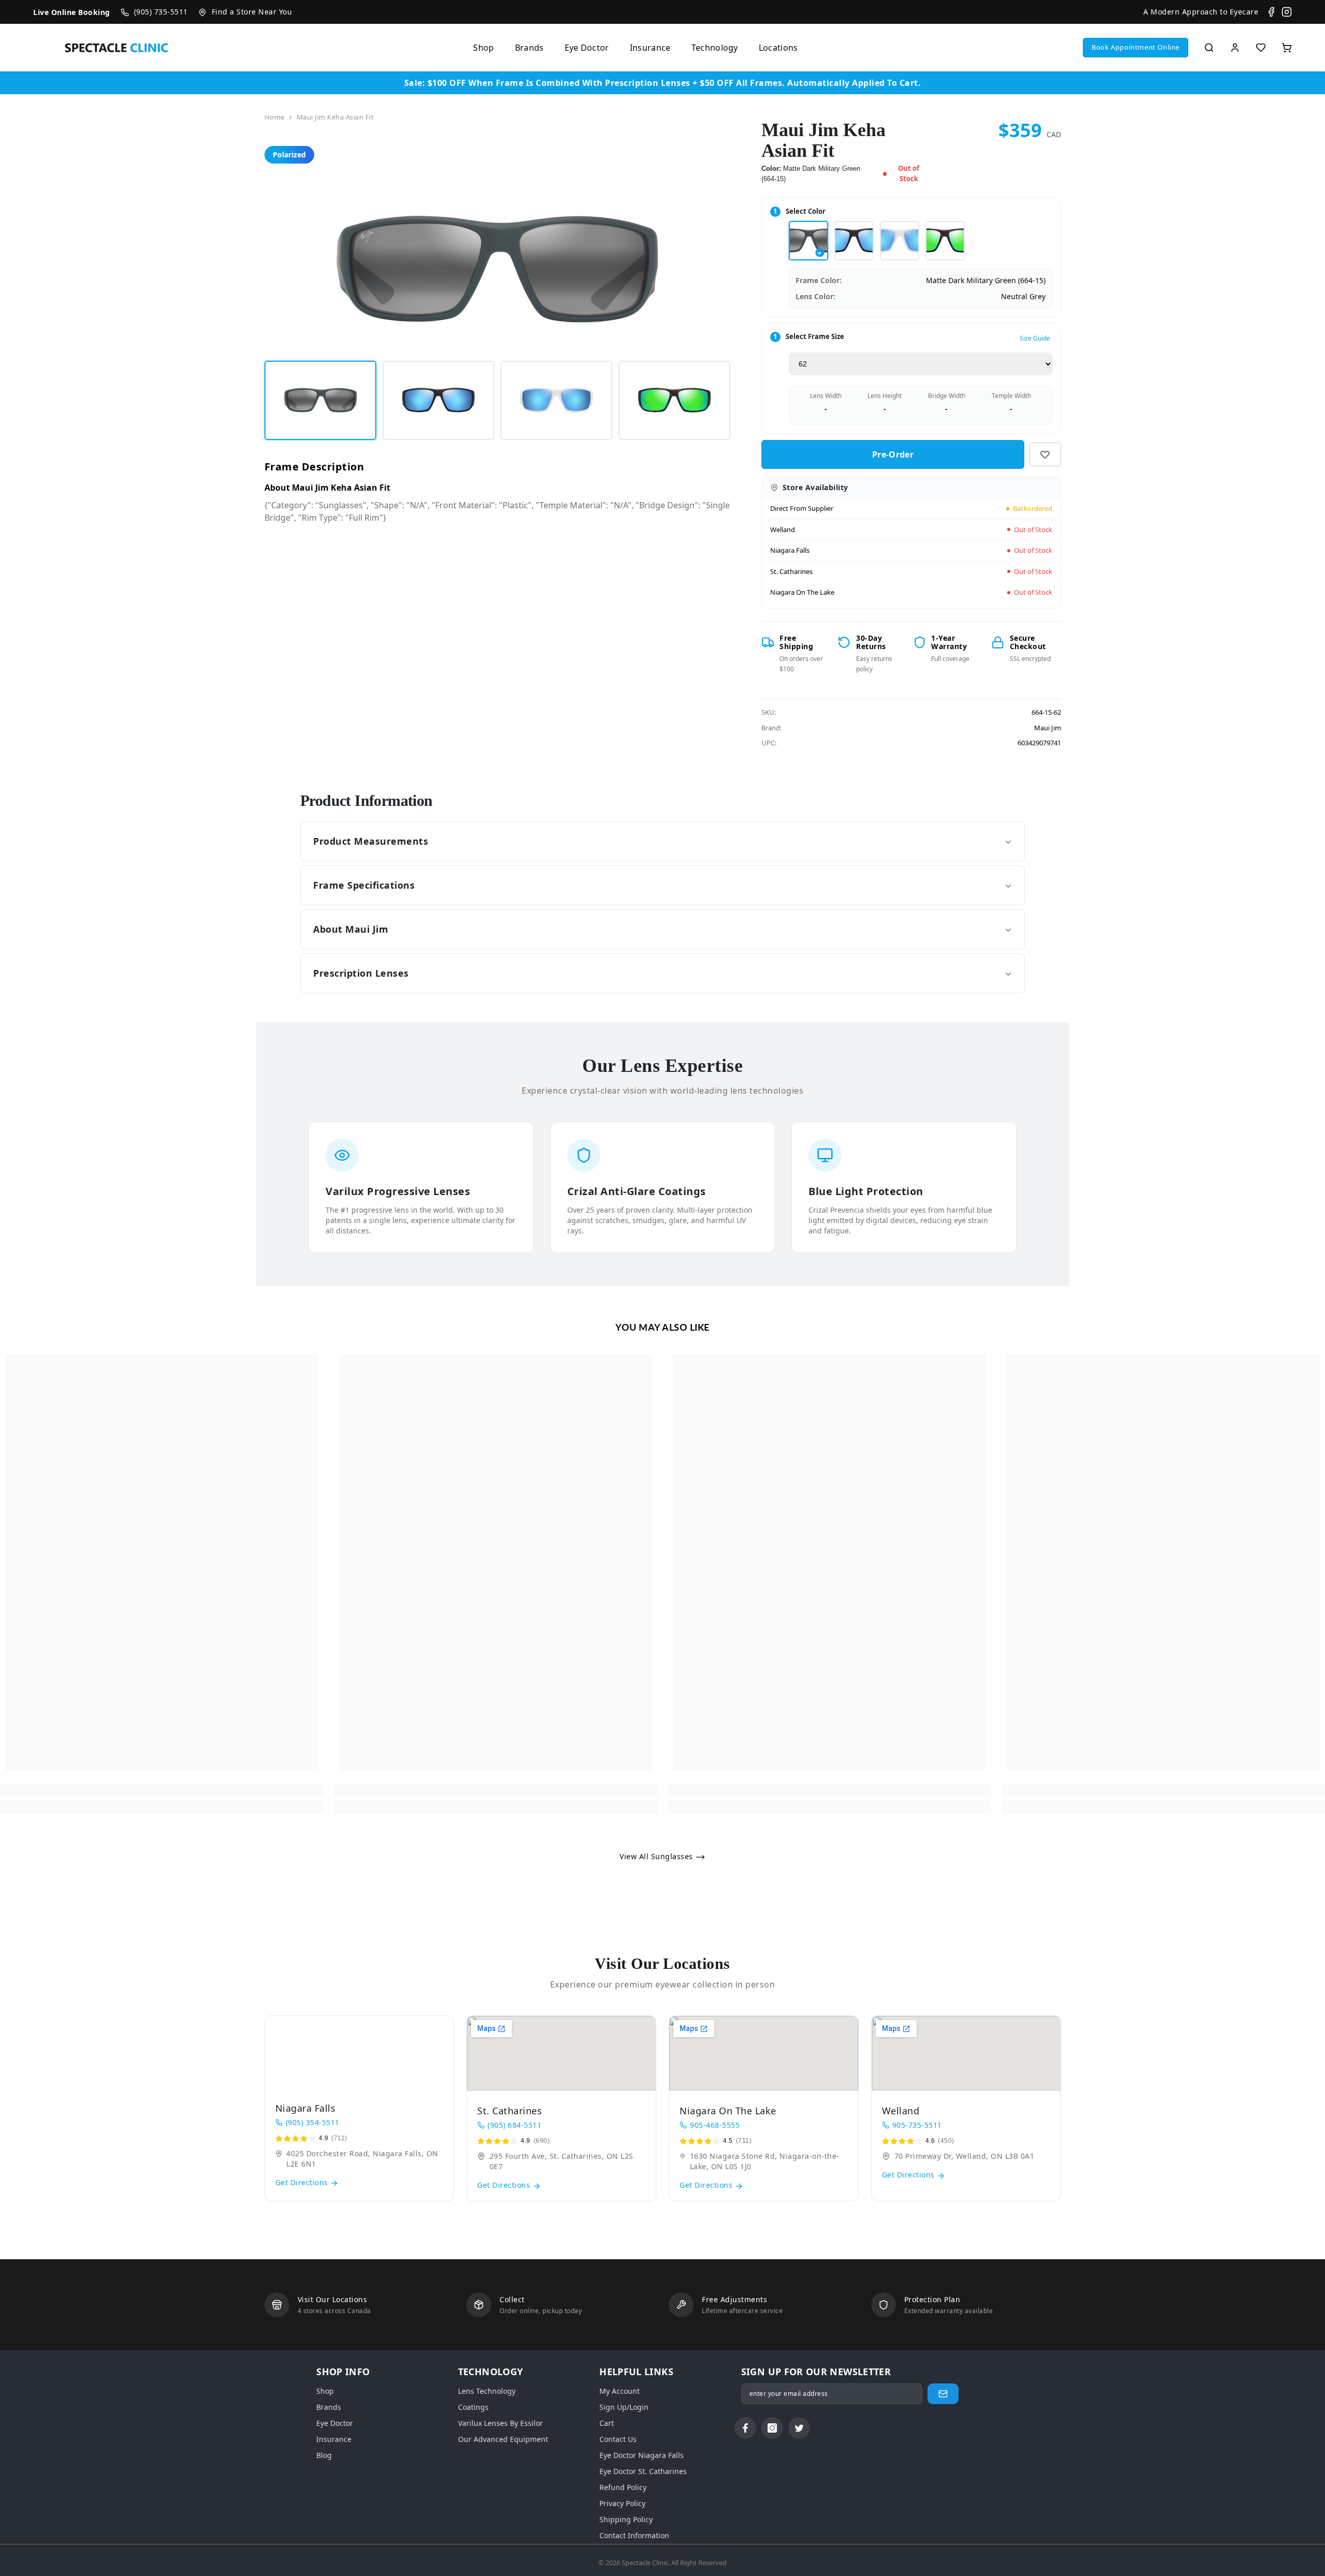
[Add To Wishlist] (1045, 454)
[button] (1136, 48)
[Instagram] (1287, 12)
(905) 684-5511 (514, 2125)
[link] (162, 1790)
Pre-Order (895, 454)
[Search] (1209, 48)
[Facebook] (1271, 12)
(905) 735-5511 (161, 12)
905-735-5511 (917, 2125)
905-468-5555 (715, 2125)
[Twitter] (799, 2428)
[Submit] (943, 2394)
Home (275, 117)
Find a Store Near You (252, 12)
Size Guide (1035, 338)
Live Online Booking (72, 12)
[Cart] (1287, 48)
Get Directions (303, 2182)
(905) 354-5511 (313, 2122)
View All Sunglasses (657, 1856)
